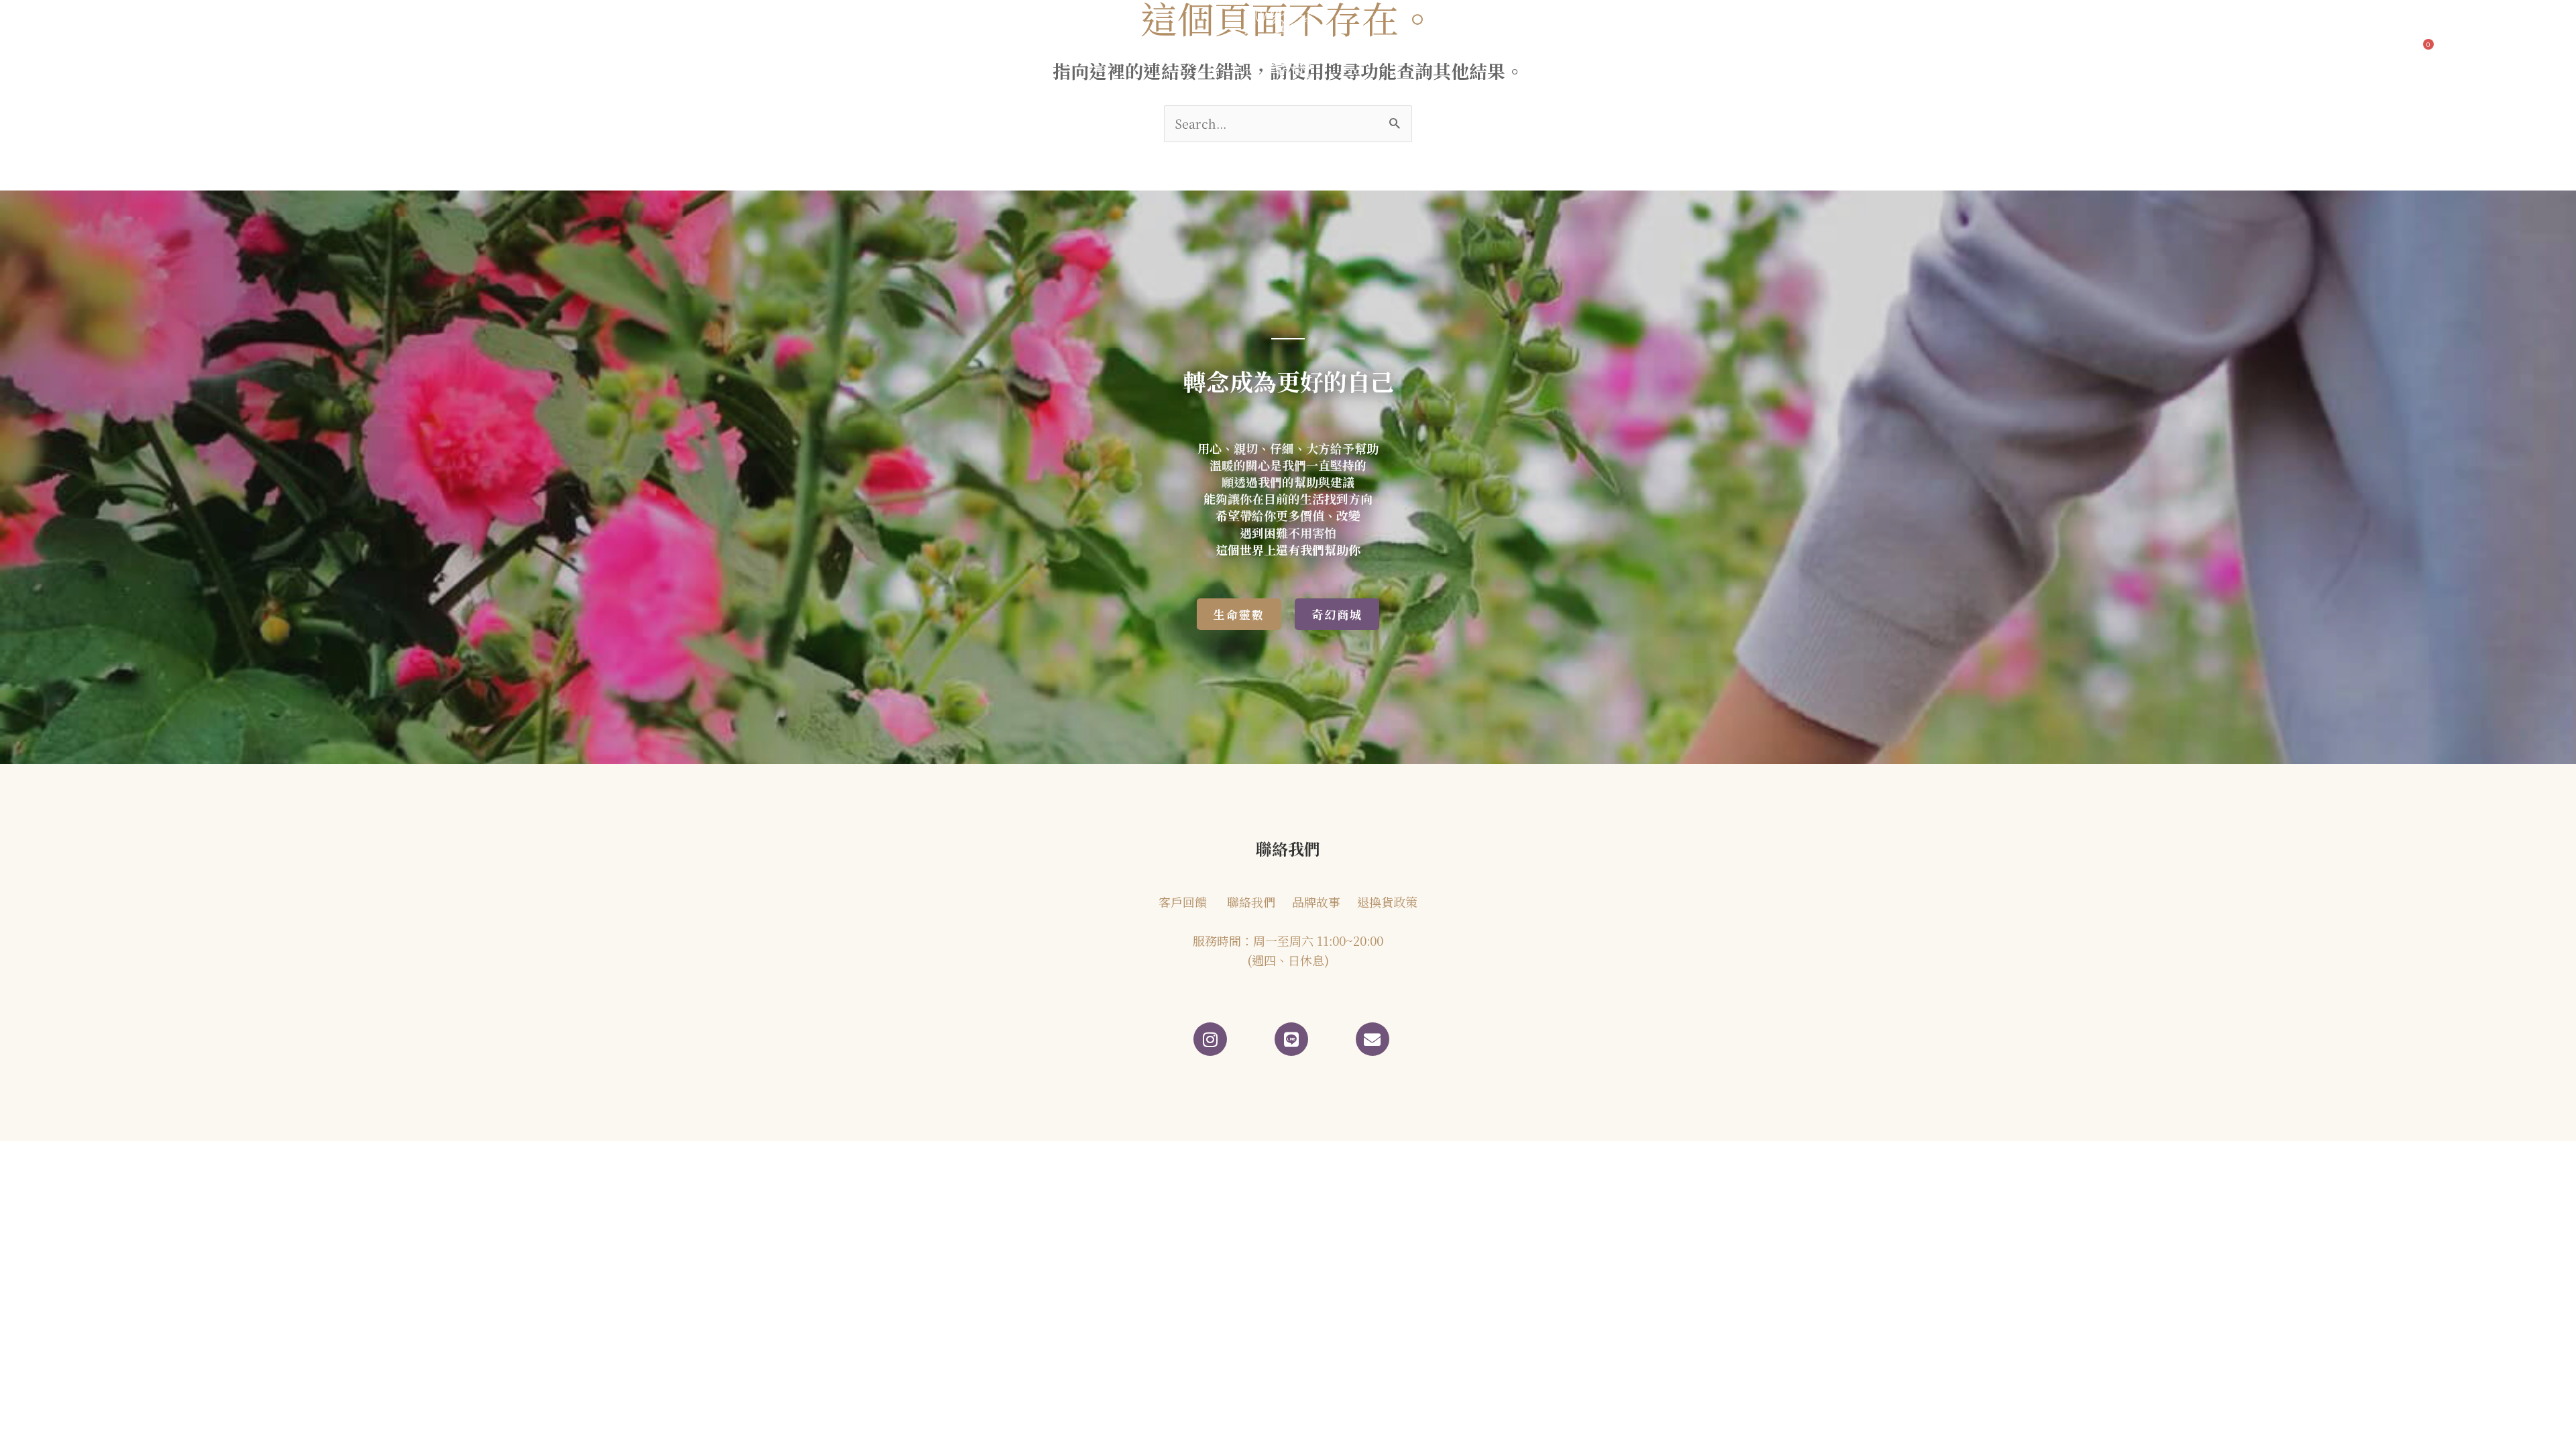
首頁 (765, 49)
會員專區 (1635, 49)
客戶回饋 (974, 49)
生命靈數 (1046, 49)
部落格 (893, 49)
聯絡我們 (1573, 49)
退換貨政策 (1387, 902)
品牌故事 (826, 49)
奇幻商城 (1497, 49)
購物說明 (1697, 49)
